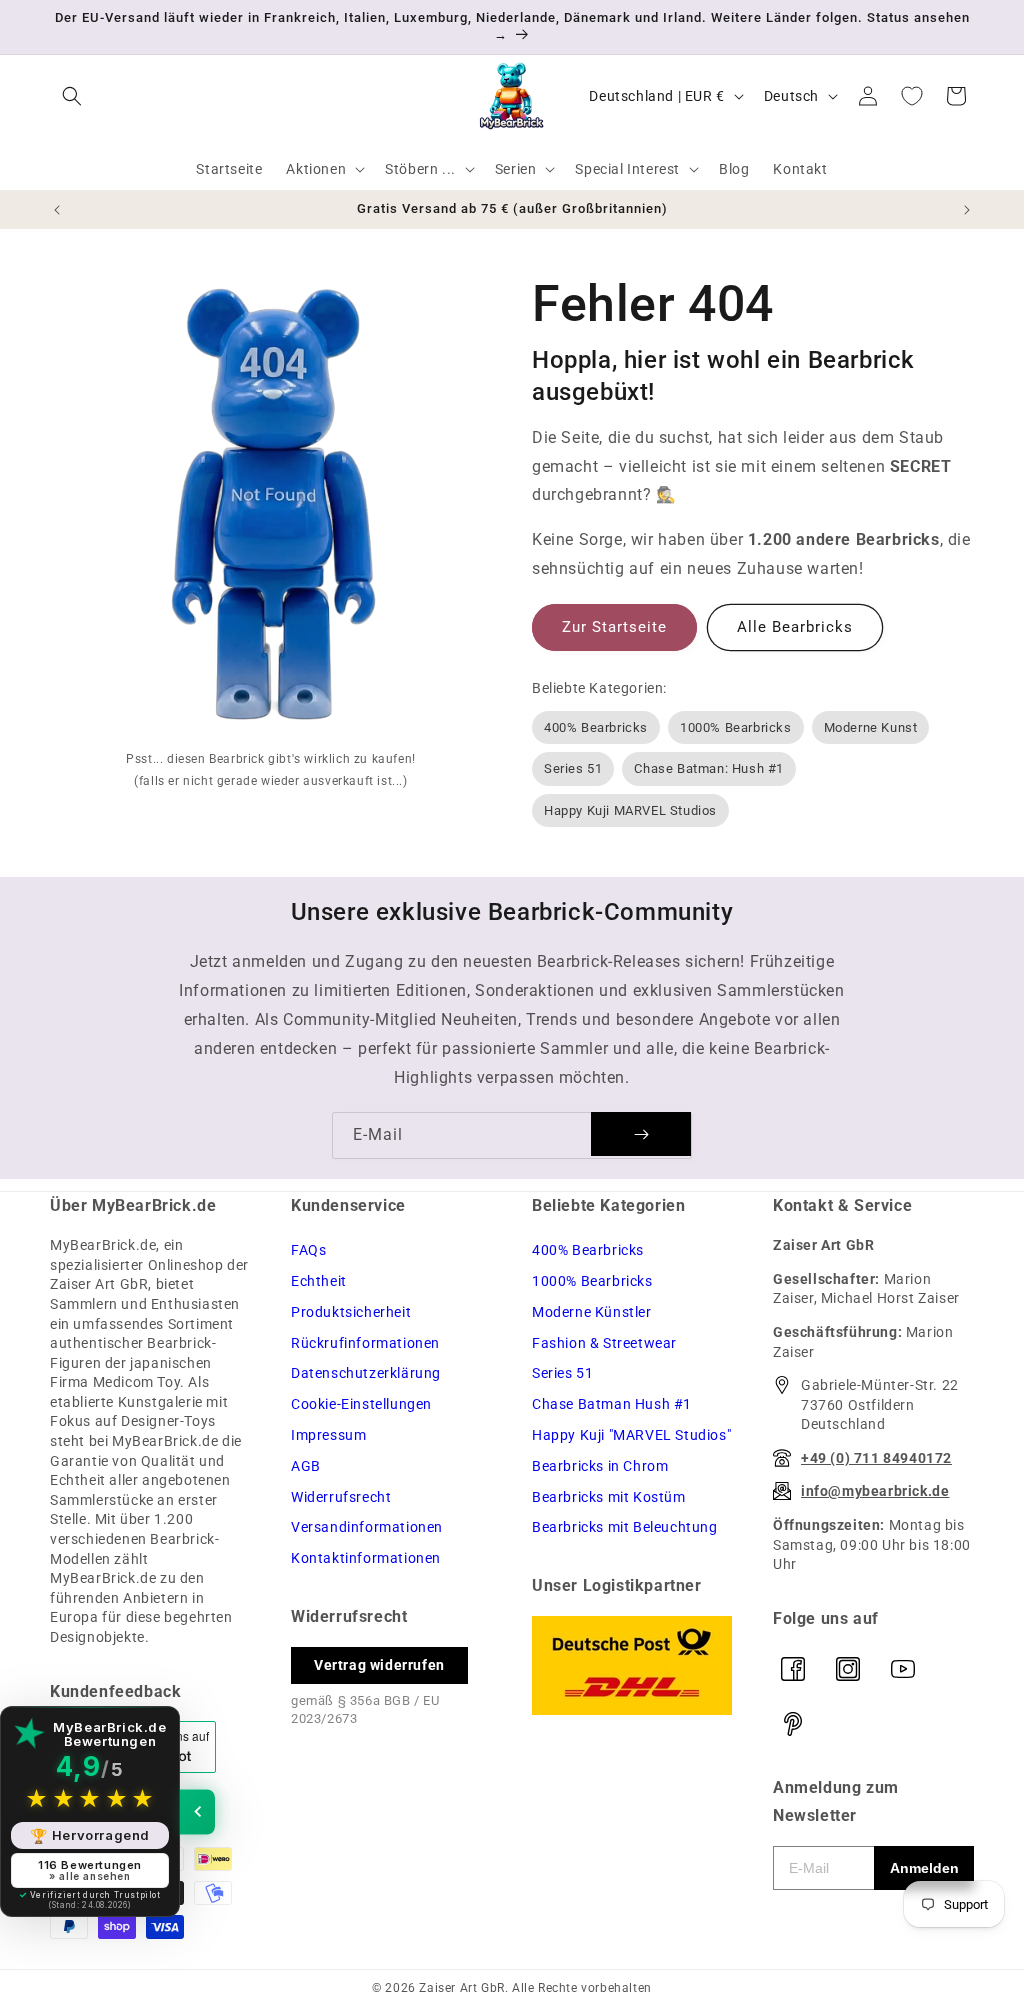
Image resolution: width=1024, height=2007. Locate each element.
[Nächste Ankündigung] (967, 210)
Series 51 (573, 768)
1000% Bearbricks (736, 727)
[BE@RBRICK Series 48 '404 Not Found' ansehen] (275, 509)
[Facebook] (793, 1669)
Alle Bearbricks (795, 627)
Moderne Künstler (592, 1312)
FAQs (308, 1250)
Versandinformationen (367, 1527)
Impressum (328, 1435)
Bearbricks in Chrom (600, 1466)
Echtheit (319, 1281)
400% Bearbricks (596, 727)
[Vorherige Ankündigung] (57, 210)
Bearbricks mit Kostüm (609, 1497)
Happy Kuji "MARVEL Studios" (631, 1435)
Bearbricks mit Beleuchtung (625, 1527)
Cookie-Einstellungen (361, 1404)
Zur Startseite (614, 627)
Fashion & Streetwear (604, 1343)
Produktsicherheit (351, 1312)
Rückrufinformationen (365, 1343)
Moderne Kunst (871, 727)
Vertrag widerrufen (379, 1665)
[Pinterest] (793, 1724)
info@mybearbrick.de (875, 1491)
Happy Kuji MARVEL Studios (630, 810)
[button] (72, 96)
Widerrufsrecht (341, 1497)
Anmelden (924, 1868)
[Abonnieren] (641, 1134)
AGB (306, 1466)
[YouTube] (903, 1669)
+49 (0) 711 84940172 (876, 1458)
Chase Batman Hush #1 (612, 1404)
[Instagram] (848, 1669)
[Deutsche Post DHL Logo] (632, 1665)
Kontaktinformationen (366, 1558)
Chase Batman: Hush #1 (709, 768)
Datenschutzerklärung (366, 1373)
